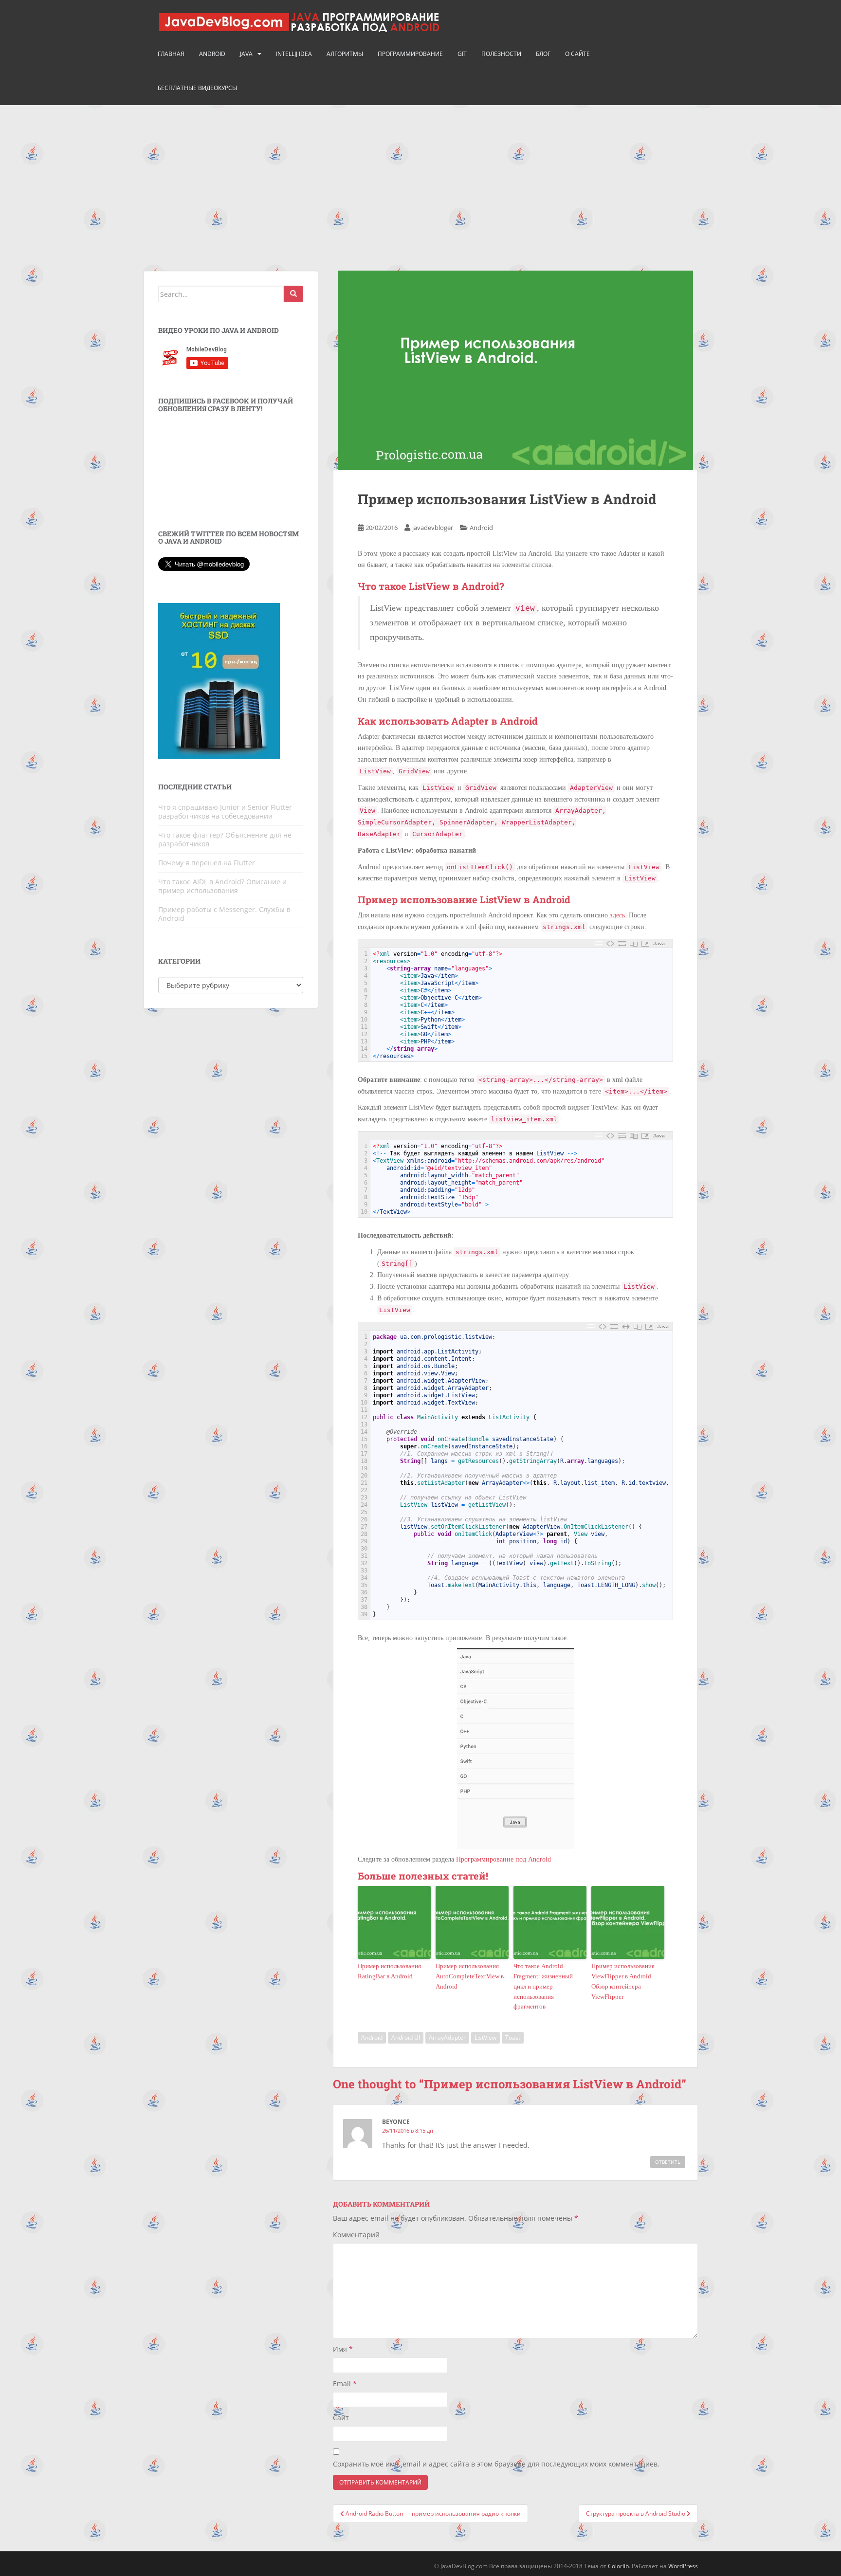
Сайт (341, 2418)
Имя (343, 2349)
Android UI (406, 2037)
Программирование (410, 54)
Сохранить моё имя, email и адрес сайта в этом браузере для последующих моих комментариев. (496, 2464)
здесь (617, 915)
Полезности (501, 54)
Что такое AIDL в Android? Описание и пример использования (222, 886)
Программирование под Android (503, 1859)
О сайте (577, 54)
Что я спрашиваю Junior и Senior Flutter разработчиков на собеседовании (225, 812)
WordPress (683, 2566)
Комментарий (356, 2235)
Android (212, 54)
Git (462, 54)
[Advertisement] (420, 178)
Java (246, 54)
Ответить (668, 2162)
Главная (171, 54)
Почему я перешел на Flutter (207, 863)
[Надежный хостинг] (219, 680)
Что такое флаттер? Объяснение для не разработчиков (225, 839)
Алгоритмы (345, 54)
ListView (485, 2037)
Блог (543, 54)
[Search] (293, 294)
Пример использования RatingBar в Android (389, 1971)
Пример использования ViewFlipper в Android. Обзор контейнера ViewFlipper (623, 1981)
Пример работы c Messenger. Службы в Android (224, 914)
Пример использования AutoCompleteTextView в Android (470, 1976)
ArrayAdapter (447, 2037)
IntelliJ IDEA (294, 54)
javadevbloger (433, 528)
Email (345, 2384)
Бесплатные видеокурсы (197, 88)
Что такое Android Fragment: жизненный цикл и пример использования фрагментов (543, 1986)
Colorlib (618, 2566)
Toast (513, 2037)
